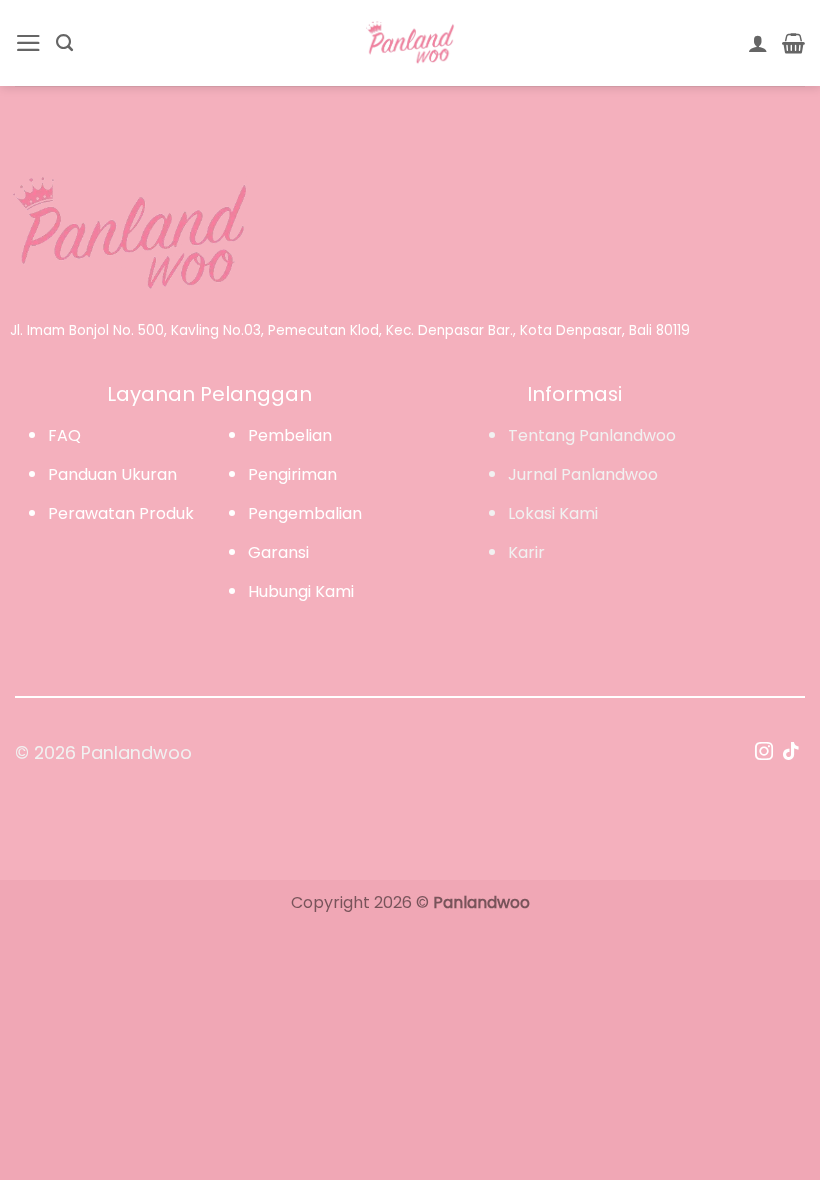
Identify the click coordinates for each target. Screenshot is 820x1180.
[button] (28, 43)
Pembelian (290, 435)
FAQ (64, 435)
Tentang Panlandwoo (592, 435)
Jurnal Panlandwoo (583, 474)
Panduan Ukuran (112, 474)
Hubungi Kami (301, 591)
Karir (526, 552)
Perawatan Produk (121, 513)
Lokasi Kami (553, 513)
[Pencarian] (64, 43)
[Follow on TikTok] (791, 753)
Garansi (278, 552)
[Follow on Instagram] (764, 753)
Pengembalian (305, 513)
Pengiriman (292, 474)
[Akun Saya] (758, 43)
